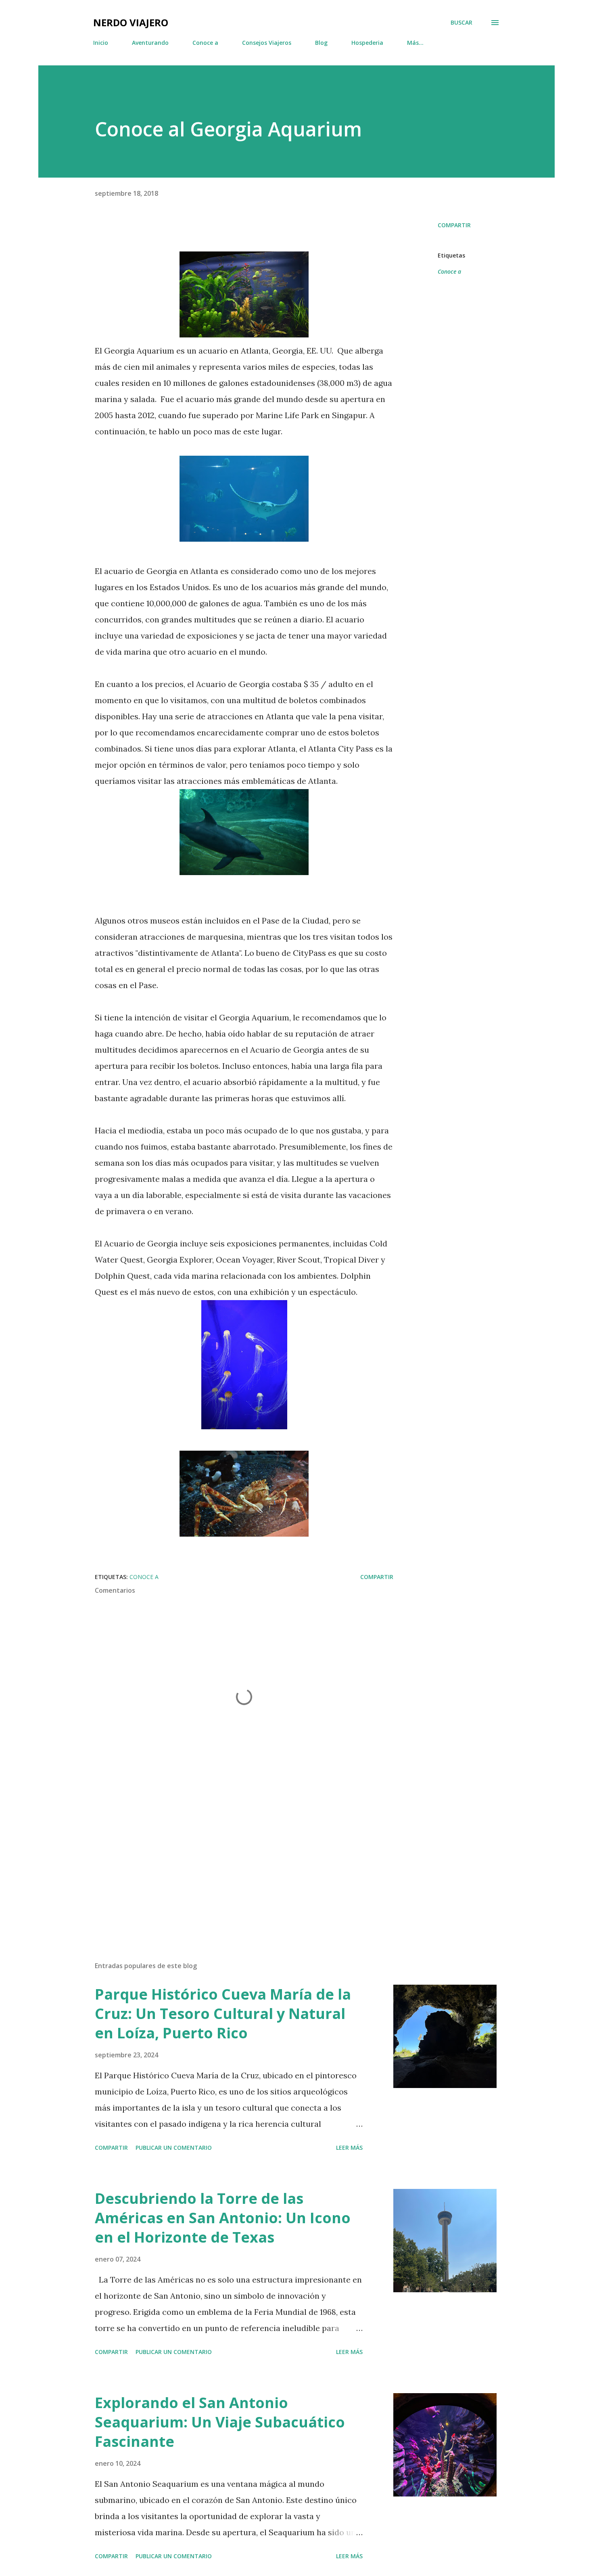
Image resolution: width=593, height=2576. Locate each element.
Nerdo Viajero (131, 22)
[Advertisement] (231, 1861)
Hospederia (367, 43)
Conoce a (205, 43)
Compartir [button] (454, 225)
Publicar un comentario (174, 2148)
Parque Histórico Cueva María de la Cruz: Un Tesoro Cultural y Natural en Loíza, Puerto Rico (223, 2014)
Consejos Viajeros (267, 43)
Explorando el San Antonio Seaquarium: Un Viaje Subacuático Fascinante (220, 2422)
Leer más (349, 2148)
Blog (321, 43)
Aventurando (150, 43)
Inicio (101, 43)
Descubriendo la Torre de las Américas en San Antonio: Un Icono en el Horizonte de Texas (223, 2218)
